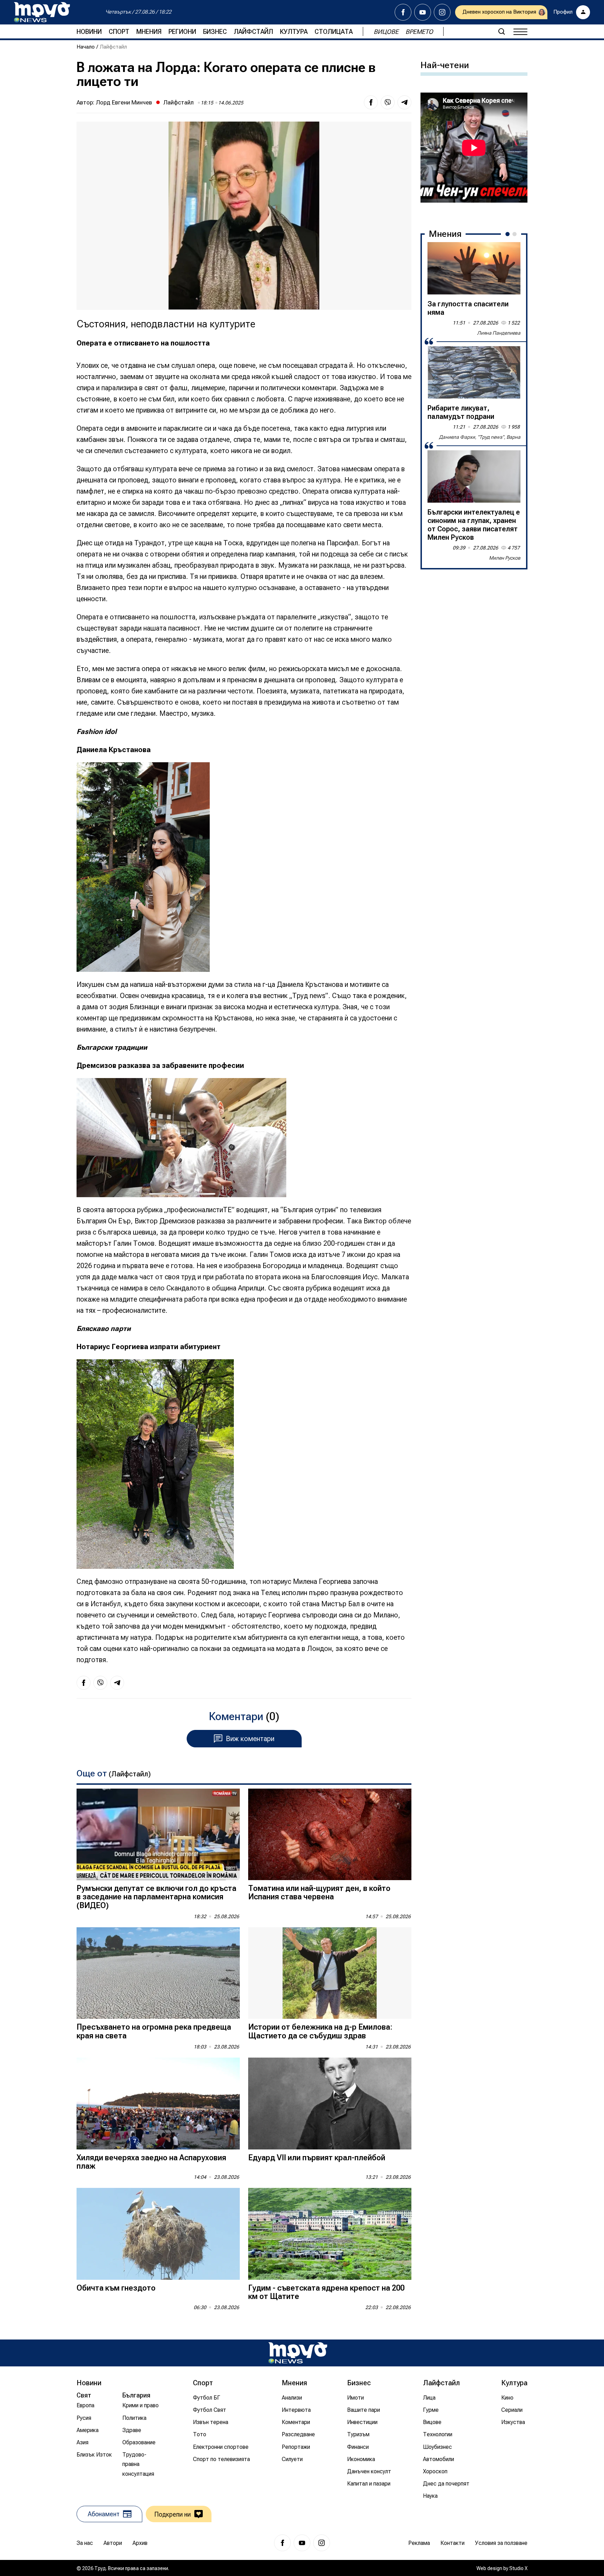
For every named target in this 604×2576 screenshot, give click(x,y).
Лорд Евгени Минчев (124, 102)
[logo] (42, 12)
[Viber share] (388, 102)
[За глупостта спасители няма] (474, 268)
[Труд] (298, 2353)
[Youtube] (423, 12)
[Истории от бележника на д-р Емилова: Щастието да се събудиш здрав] (330, 1973)
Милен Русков (505, 558)
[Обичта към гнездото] (158, 2234)
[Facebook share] (371, 102)
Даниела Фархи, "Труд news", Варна (480, 437)
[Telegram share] (404, 102)
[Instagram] (442, 12)
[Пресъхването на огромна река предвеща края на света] (158, 1973)
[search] (502, 31)
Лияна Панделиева (499, 333)
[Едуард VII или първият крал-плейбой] (330, 2104)
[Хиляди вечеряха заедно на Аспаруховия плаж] (158, 2104)
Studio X (518, 2568)
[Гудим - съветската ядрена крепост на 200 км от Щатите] (330, 2234)
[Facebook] (403, 12)
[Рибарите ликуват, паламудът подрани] (474, 372)
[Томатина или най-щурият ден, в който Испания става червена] (330, 1835)
